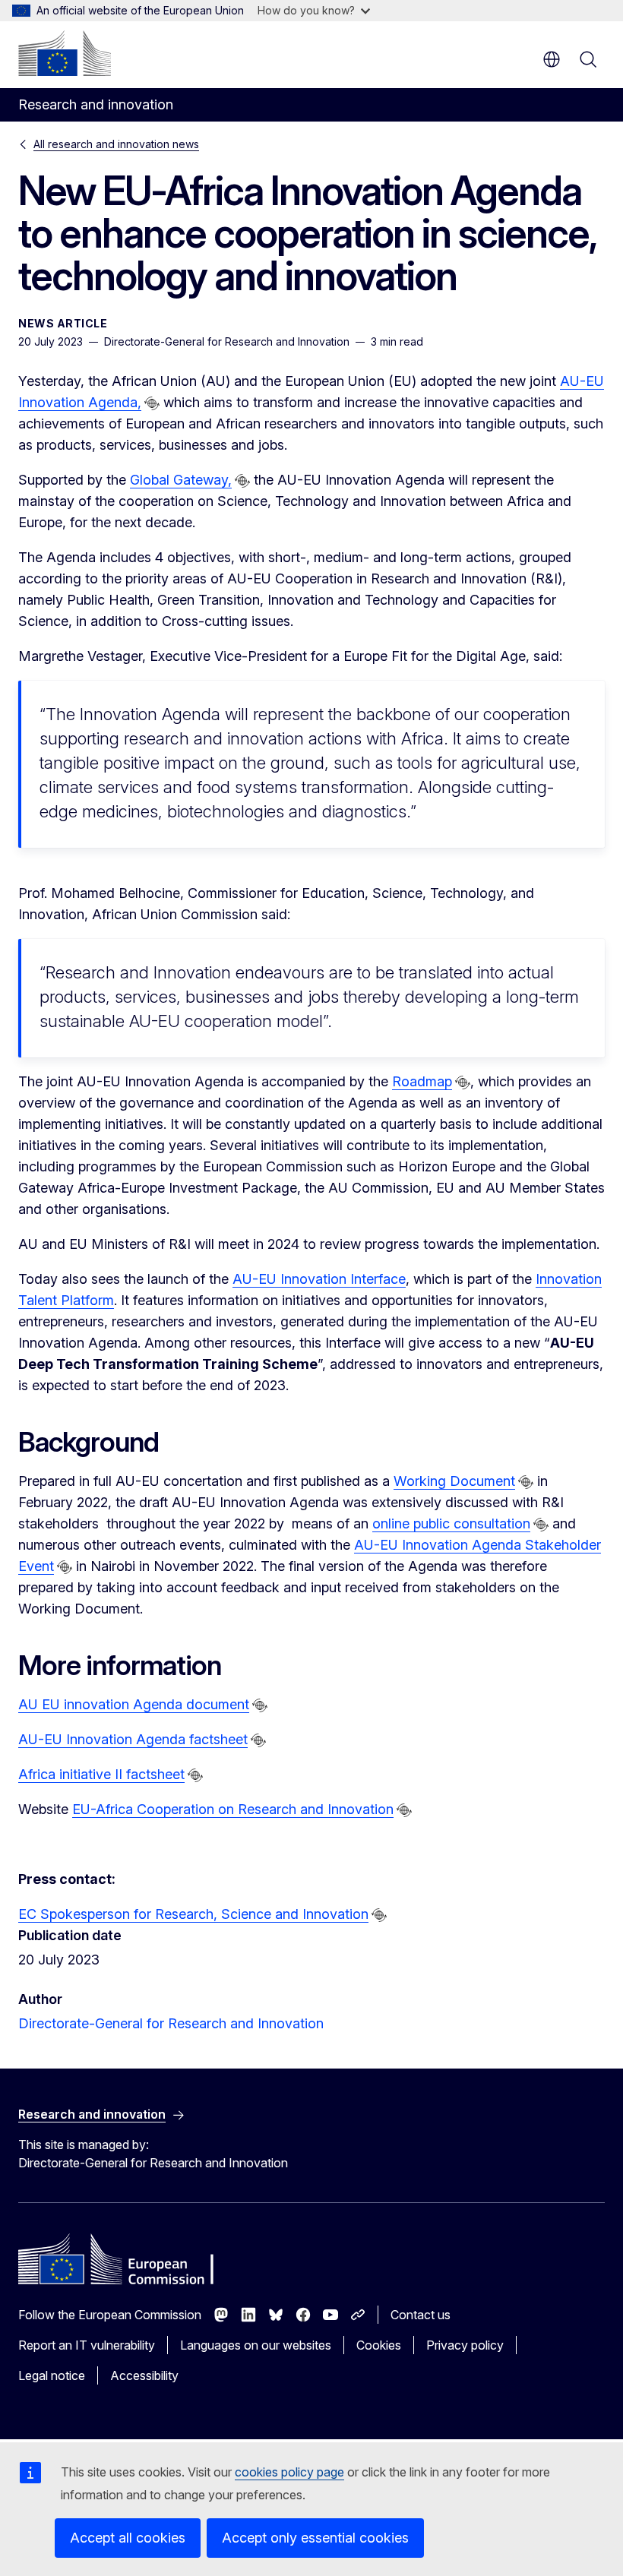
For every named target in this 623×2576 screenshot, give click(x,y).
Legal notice (52, 2375)
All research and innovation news (116, 144)
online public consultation (451, 1523)
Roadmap (422, 1081)
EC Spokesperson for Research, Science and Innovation (193, 1914)
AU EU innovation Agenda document (134, 1704)
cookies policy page (289, 2472)
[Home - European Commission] (65, 53)
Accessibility (144, 2375)
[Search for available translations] (152, 403)
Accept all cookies (128, 2538)
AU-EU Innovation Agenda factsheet (133, 1739)
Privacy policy (465, 2345)
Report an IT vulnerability (87, 2345)
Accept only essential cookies (315, 2538)
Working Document (454, 1481)
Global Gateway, (181, 480)
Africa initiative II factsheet (101, 1774)
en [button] (552, 59)
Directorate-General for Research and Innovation (171, 2023)
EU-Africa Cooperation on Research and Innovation (233, 1809)
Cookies (379, 2345)
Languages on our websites (256, 2345)
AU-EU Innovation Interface (319, 1279)
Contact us (421, 2315)
